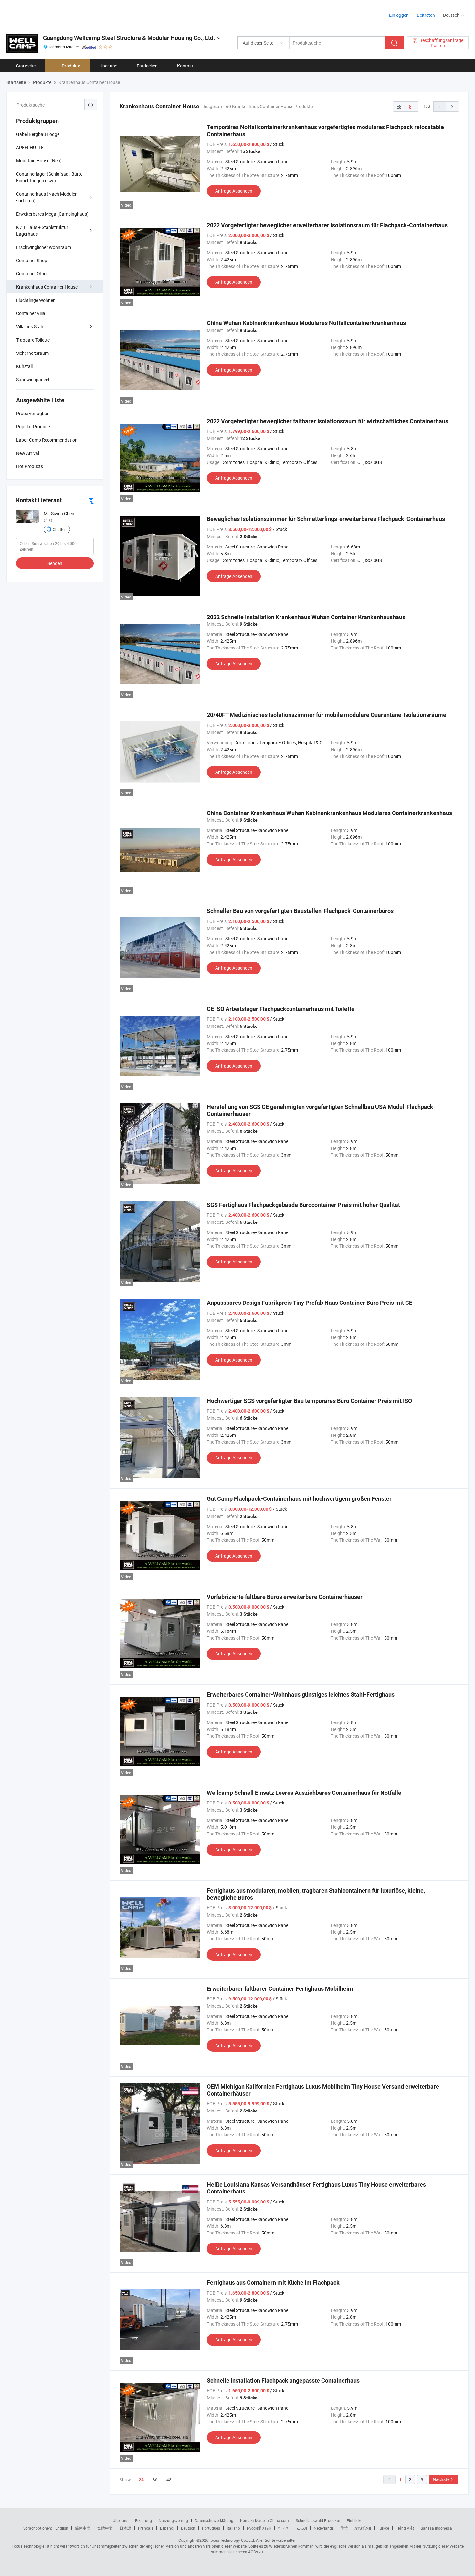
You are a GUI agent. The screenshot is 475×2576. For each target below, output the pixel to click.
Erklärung (143, 2520)
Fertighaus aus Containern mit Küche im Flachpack (273, 2282)
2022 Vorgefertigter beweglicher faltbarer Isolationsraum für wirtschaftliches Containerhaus (327, 421)
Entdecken (147, 66)
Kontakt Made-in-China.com (264, 2520)
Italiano (233, 2528)
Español (167, 2528)
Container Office (32, 274)
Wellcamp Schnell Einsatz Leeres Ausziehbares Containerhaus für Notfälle (304, 1793)
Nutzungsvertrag (173, 2520)
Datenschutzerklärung (214, 2520)
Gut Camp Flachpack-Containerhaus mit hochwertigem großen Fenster (299, 1499)
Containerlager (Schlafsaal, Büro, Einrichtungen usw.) (49, 177)
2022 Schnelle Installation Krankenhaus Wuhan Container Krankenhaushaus (306, 617)
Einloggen (399, 15)
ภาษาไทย (363, 2528)
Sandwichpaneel (33, 379)
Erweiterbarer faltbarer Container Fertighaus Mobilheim (280, 1989)
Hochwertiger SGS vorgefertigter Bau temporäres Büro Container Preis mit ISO (309, 1401)
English (62, 2528)
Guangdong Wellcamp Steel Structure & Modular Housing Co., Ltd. (129, 38)
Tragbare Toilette (33, 340)
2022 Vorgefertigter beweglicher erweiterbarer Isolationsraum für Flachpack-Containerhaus (327, 225)
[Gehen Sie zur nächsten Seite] (452, 107)
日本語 (125, 2528)
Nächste (441, 2479)
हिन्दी (344, 2528)
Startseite (26, 66)
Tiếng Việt (405, 2528)
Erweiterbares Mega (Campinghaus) (52, 214)
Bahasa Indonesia (436, 2528)
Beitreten (426, 15)
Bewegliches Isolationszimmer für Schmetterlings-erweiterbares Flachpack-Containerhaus (326, 519)
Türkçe (383, 2528)
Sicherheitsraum (32, 353)
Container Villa (31, 313)
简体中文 (83, 2528)
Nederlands (324, 2528)
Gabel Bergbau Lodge (38, 134)
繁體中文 (105, 2528)
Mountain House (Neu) (39, 161)
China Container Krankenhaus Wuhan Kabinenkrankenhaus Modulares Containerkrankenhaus (329, 813)
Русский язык (259, 2528)
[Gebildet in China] (48, 13)
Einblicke (354, 2520)
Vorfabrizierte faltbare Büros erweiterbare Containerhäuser (285, 1597)
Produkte (71, 66)
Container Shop (32, 260)
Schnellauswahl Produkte (318, 2520)
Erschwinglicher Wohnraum (44, 247)
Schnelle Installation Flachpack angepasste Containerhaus (283, 2381)
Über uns (108, 66)
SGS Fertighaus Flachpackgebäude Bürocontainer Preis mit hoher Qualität (303, 1205)
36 (155, 2480)
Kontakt (185, 66)
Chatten (60, 529)
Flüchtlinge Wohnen (36, 300)
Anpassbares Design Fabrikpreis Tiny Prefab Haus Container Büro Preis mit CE (310, 1303)
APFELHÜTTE (30, 147)
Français (146, 2528)
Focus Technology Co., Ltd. (232, 2540)
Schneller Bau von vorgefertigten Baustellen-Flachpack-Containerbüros (300, 911)
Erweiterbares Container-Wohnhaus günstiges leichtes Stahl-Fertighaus (301, 1695)
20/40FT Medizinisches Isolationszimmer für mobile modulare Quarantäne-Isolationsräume (327, 715)
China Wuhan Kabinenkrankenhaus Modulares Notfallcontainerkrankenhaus (306, 323)
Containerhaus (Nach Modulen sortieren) (47, 197)
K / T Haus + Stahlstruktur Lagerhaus (42, 230)
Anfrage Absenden (234, 191)
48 (169, 2480)
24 (141, 2480)
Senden (55, 563)
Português (211, 2528)
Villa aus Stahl (30, 327)
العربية (302, 2528)
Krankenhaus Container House (47, 287)
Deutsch (188, 2528)
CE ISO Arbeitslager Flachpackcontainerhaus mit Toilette (281, 1009)
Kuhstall (24, 366)
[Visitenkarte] (91, 501)
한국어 (284, 2528)
